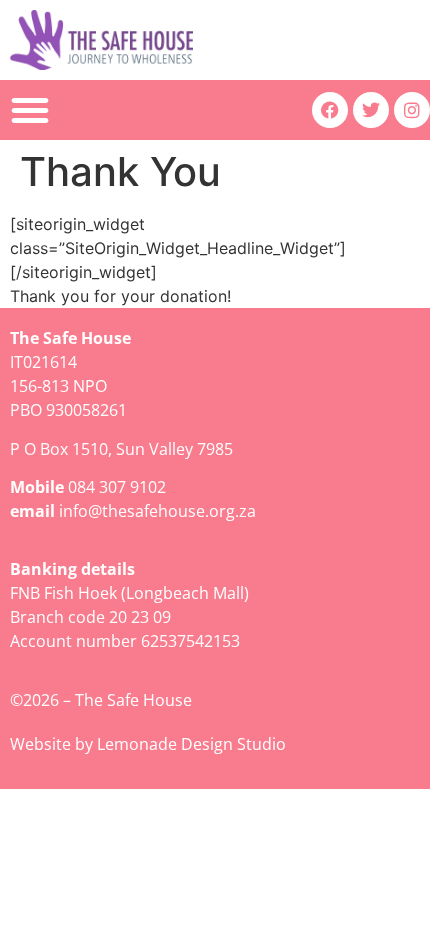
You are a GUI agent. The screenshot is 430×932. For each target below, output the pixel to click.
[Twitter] (371, 110)
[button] (30, 110)
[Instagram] (412, 110)
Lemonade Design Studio (191, 744)
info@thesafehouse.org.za (157, 511)
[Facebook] (330, 110)
